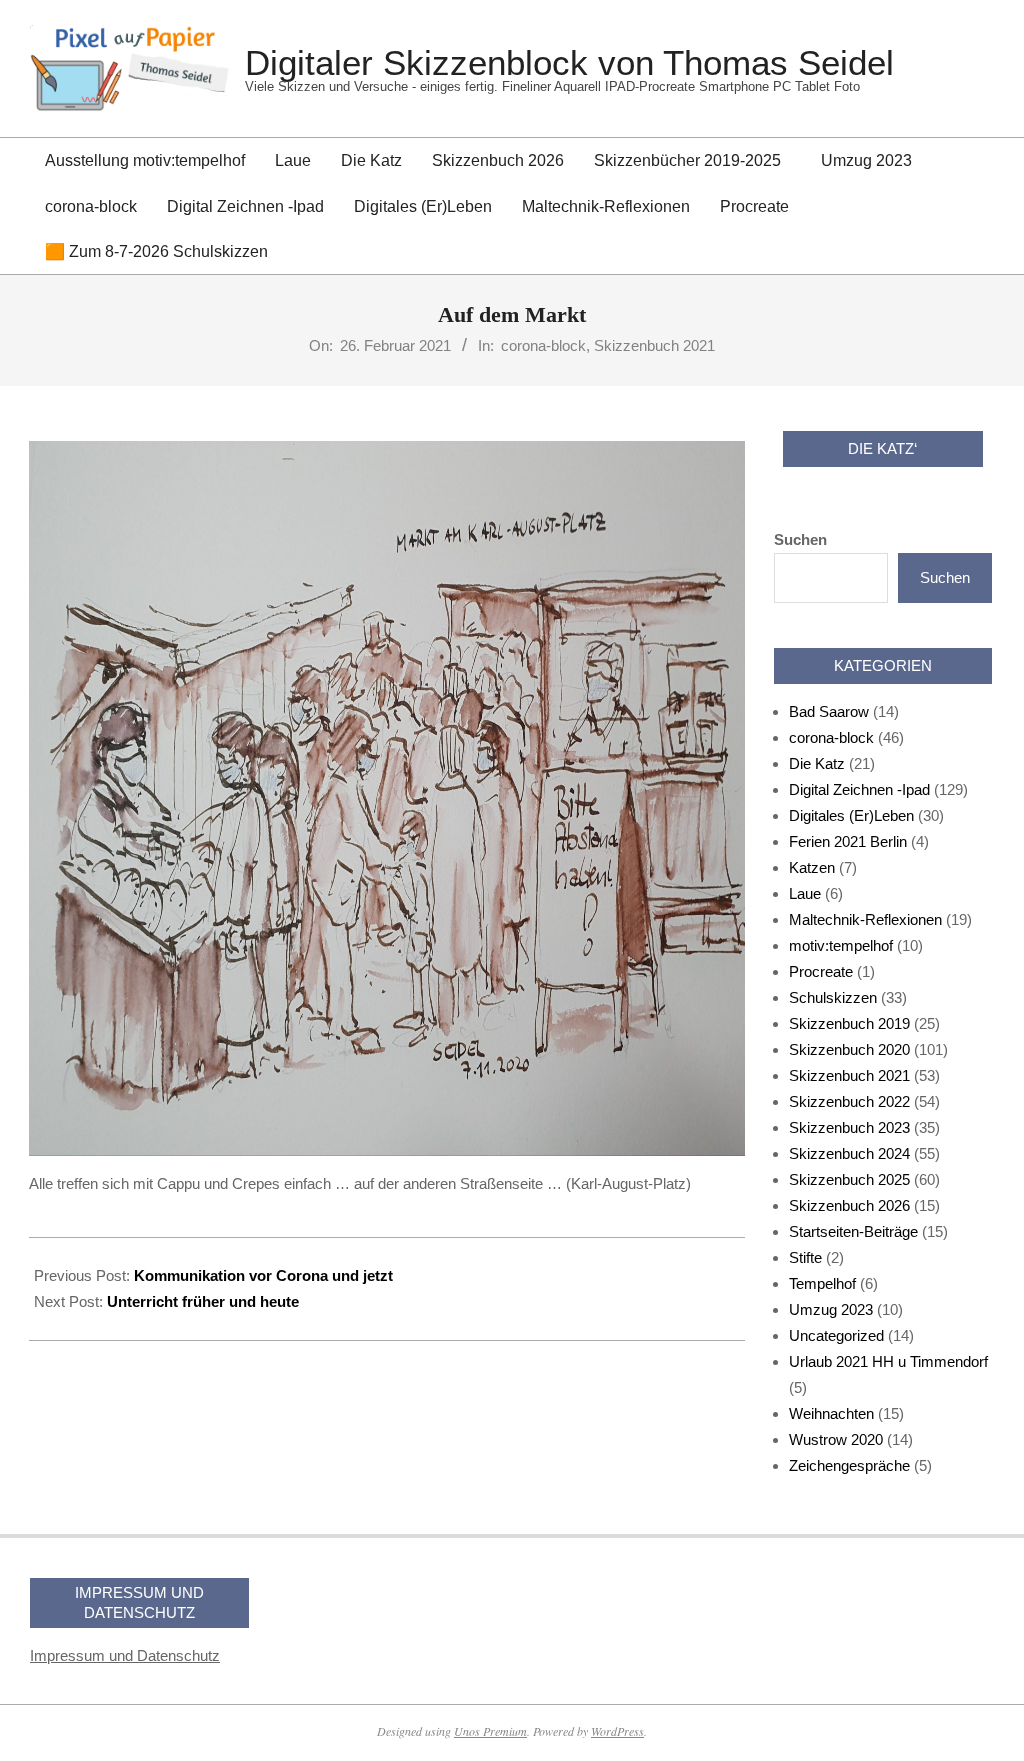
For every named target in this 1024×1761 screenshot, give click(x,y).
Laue (805, 893)
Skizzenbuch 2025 (849, 1179)
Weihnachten (831, 1413)
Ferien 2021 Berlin (848, 841)
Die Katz (817, 763)
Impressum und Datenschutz (125, 1655)
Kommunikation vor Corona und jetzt (263, 1275)
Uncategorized (836, 1335)
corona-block (543, 345)
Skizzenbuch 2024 (849, 1153)
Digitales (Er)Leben (851, 815)
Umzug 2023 (831, 1309)
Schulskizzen (833, 997)
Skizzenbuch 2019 (849, 1023)
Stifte (805, 1257)
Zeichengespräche (849, 1465)
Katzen (812, 867)
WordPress (617, 1731)
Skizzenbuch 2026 (849, 1205)
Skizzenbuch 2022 (849, 1101)
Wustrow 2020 (836, 1439)
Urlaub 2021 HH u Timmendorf (888, 1361)
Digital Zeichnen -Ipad (859, 789)
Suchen (800, 539)
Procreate (821, 971)
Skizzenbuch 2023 (849, 1127)
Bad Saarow (829, 711)
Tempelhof (822, 1283)
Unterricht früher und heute (203, 1301)
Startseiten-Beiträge (853, 1231)
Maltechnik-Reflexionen (865, 919)
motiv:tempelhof (841, 945)
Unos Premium (490, 1731)
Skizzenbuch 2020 (849, 1049)
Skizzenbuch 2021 (654, 345)
